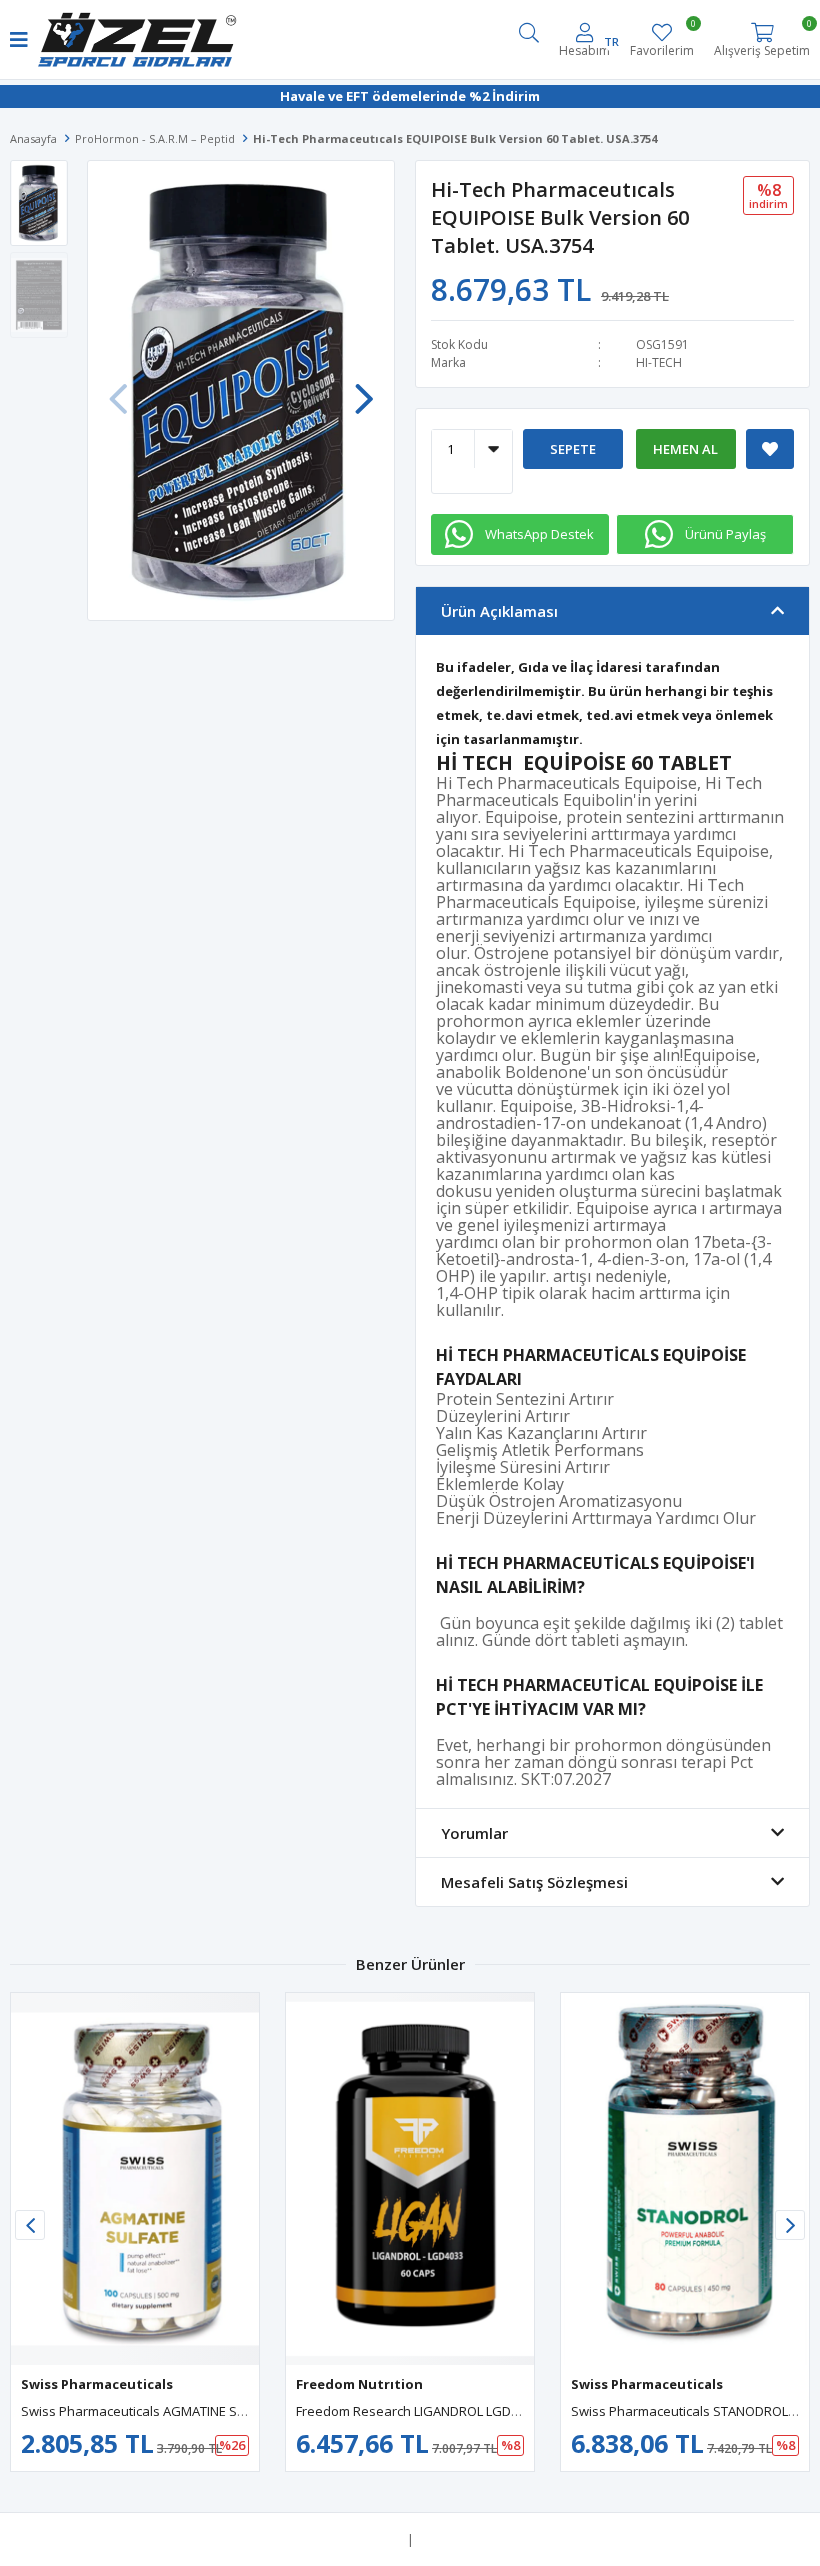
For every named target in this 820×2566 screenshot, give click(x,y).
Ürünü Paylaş (725, 534)
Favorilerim (662, 40)
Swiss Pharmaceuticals (97, 2384)
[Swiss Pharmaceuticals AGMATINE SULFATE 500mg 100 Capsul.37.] (135, 2179)
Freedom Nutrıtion (359, 2384)
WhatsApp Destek (539, 534)
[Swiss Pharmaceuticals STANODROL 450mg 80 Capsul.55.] (685, 2179)
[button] (364, 389)
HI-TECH (659, 362)
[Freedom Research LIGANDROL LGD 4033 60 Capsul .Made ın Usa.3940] (410, 2179)
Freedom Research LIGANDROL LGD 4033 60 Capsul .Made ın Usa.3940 (506, 2411)
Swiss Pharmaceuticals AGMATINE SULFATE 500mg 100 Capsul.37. (216, 2411)
